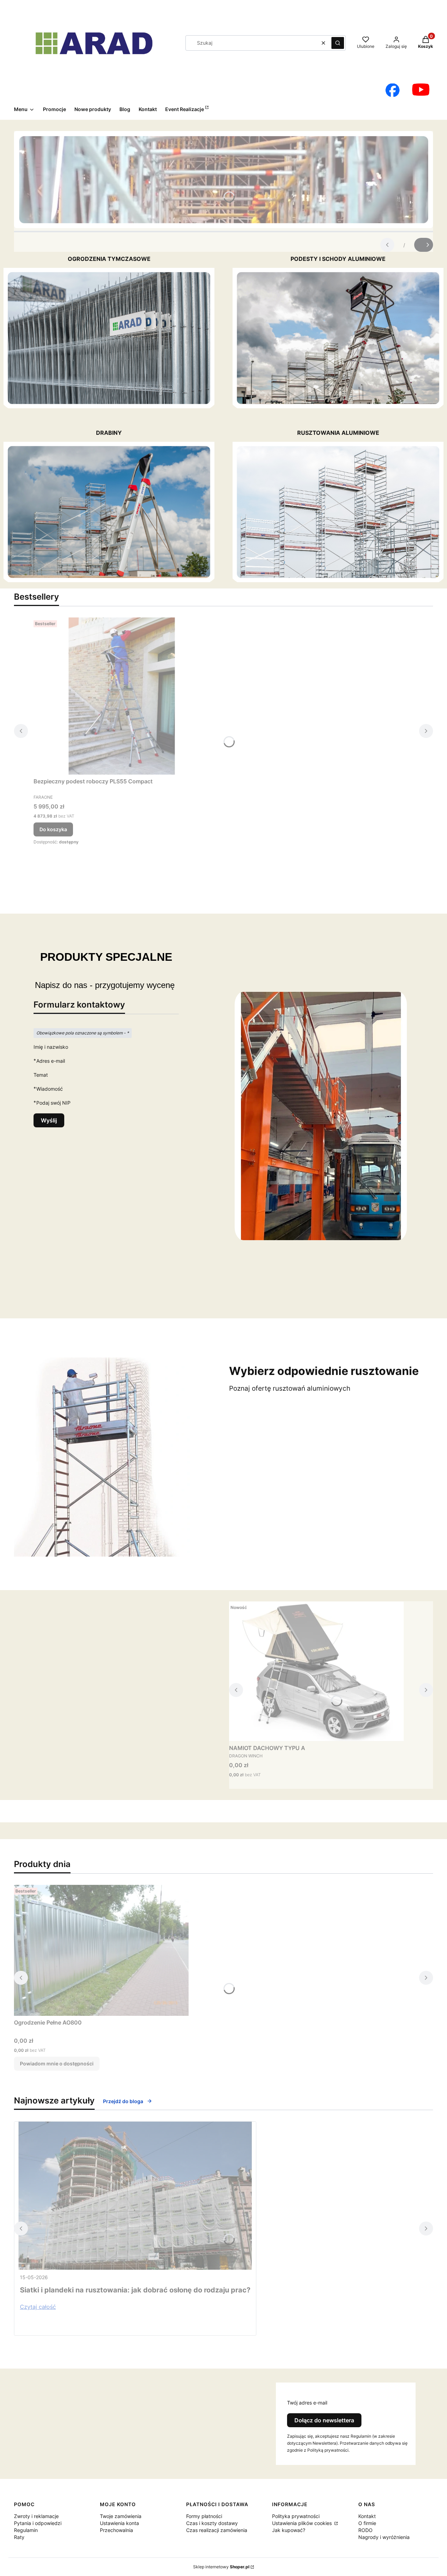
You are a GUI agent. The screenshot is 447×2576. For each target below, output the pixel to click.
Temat (41, 1075)
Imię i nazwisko (51, 1047)
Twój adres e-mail (307, 2403)
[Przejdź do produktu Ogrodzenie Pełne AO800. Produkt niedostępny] (101, 1950)
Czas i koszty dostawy (212, 2523)
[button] (338, 43)
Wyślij (49, 1120)
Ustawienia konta (119, 2523)
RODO (365, 2530)
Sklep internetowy (221, 2567)
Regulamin (26, 2530)
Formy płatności (204, 2516)
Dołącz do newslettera (324, 2420)
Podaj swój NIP (53, 1103)
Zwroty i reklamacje (36, 2516)
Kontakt (367, 2516)
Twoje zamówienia (121, 2516)
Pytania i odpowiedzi (38, 2523)
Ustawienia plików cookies (303, 2523)
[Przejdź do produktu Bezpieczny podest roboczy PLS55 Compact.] (121, 696)
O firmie (367, 2523)
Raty (19, 2537)
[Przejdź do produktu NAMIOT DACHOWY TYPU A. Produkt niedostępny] (316, 1671)
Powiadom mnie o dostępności (57, 2063)
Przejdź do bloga (123, 2101)
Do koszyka (53, 829)
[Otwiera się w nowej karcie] (393, 90)
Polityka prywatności (296, 2516)
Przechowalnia (116, 2530)
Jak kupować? (289, 2530)
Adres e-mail (51, 1061)
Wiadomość (50, 1089)
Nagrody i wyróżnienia (384, 2537)
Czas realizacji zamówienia (217, 2530)
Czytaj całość (38, 2307)
